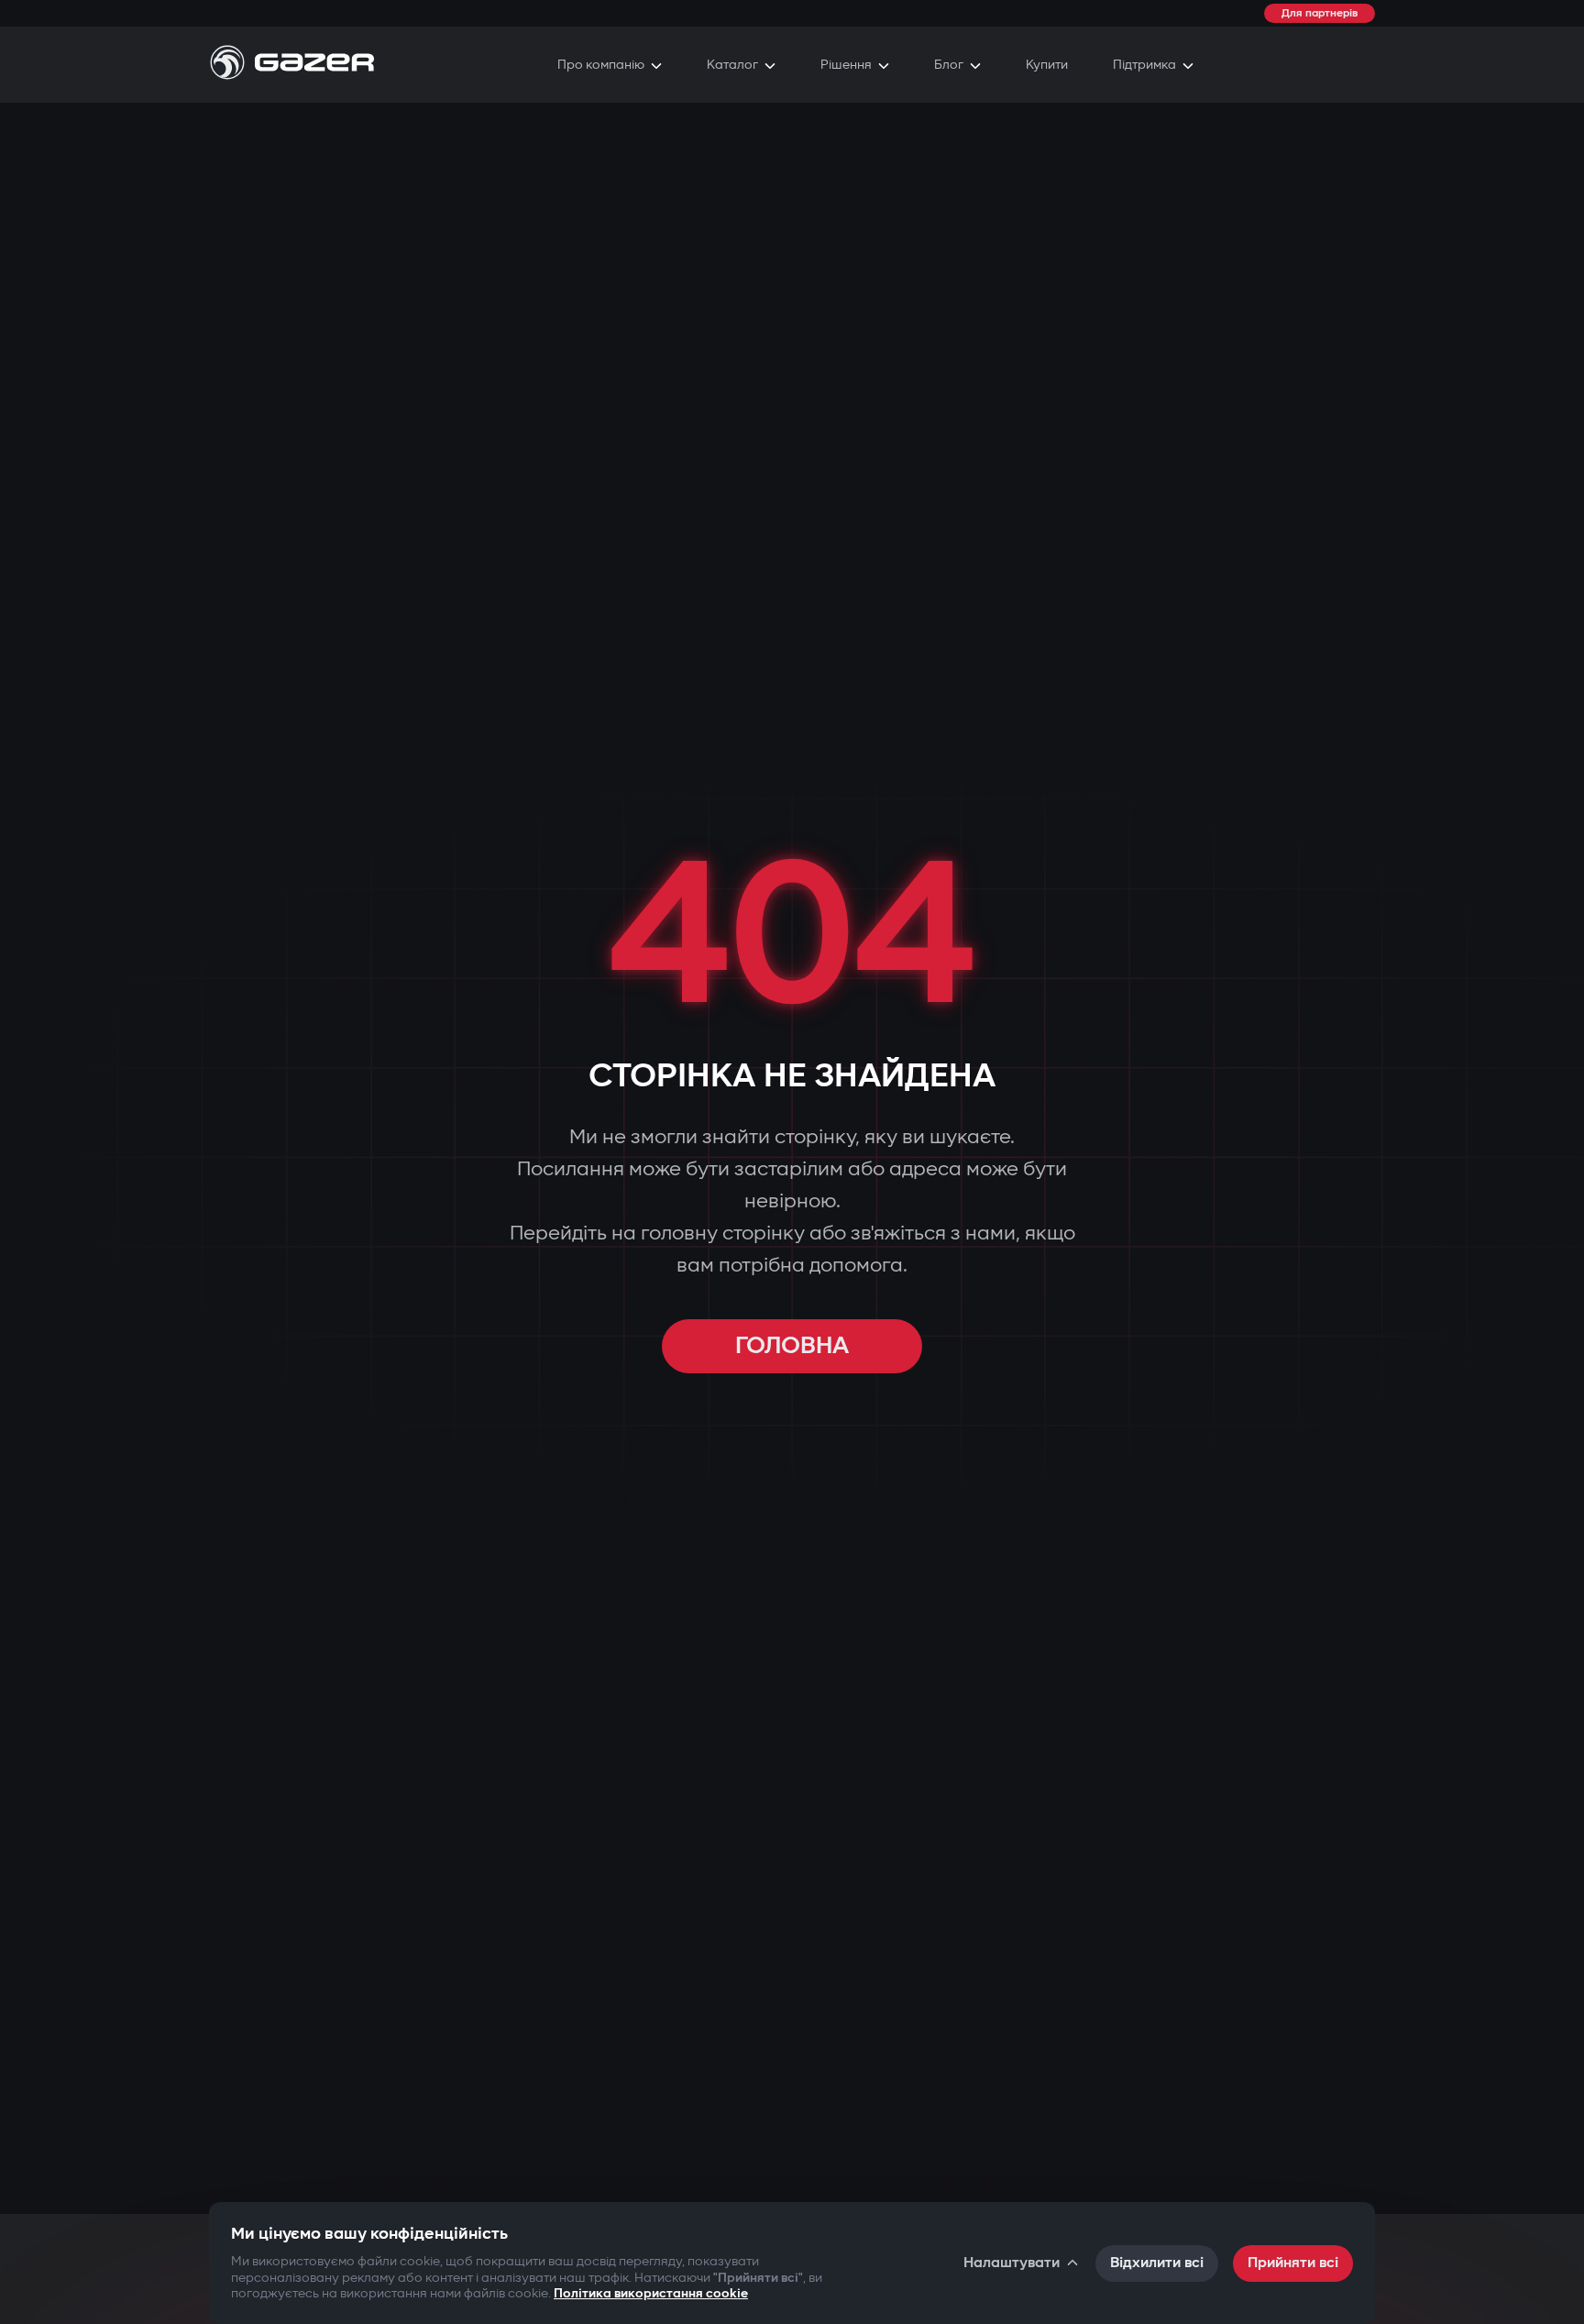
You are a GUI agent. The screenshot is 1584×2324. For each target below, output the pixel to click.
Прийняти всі (1293, 2263)
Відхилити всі (1157, 2263)
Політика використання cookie (651, 2293)
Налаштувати (1012, 2263)
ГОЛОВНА (792, 1346)
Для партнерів (1320, 13)
